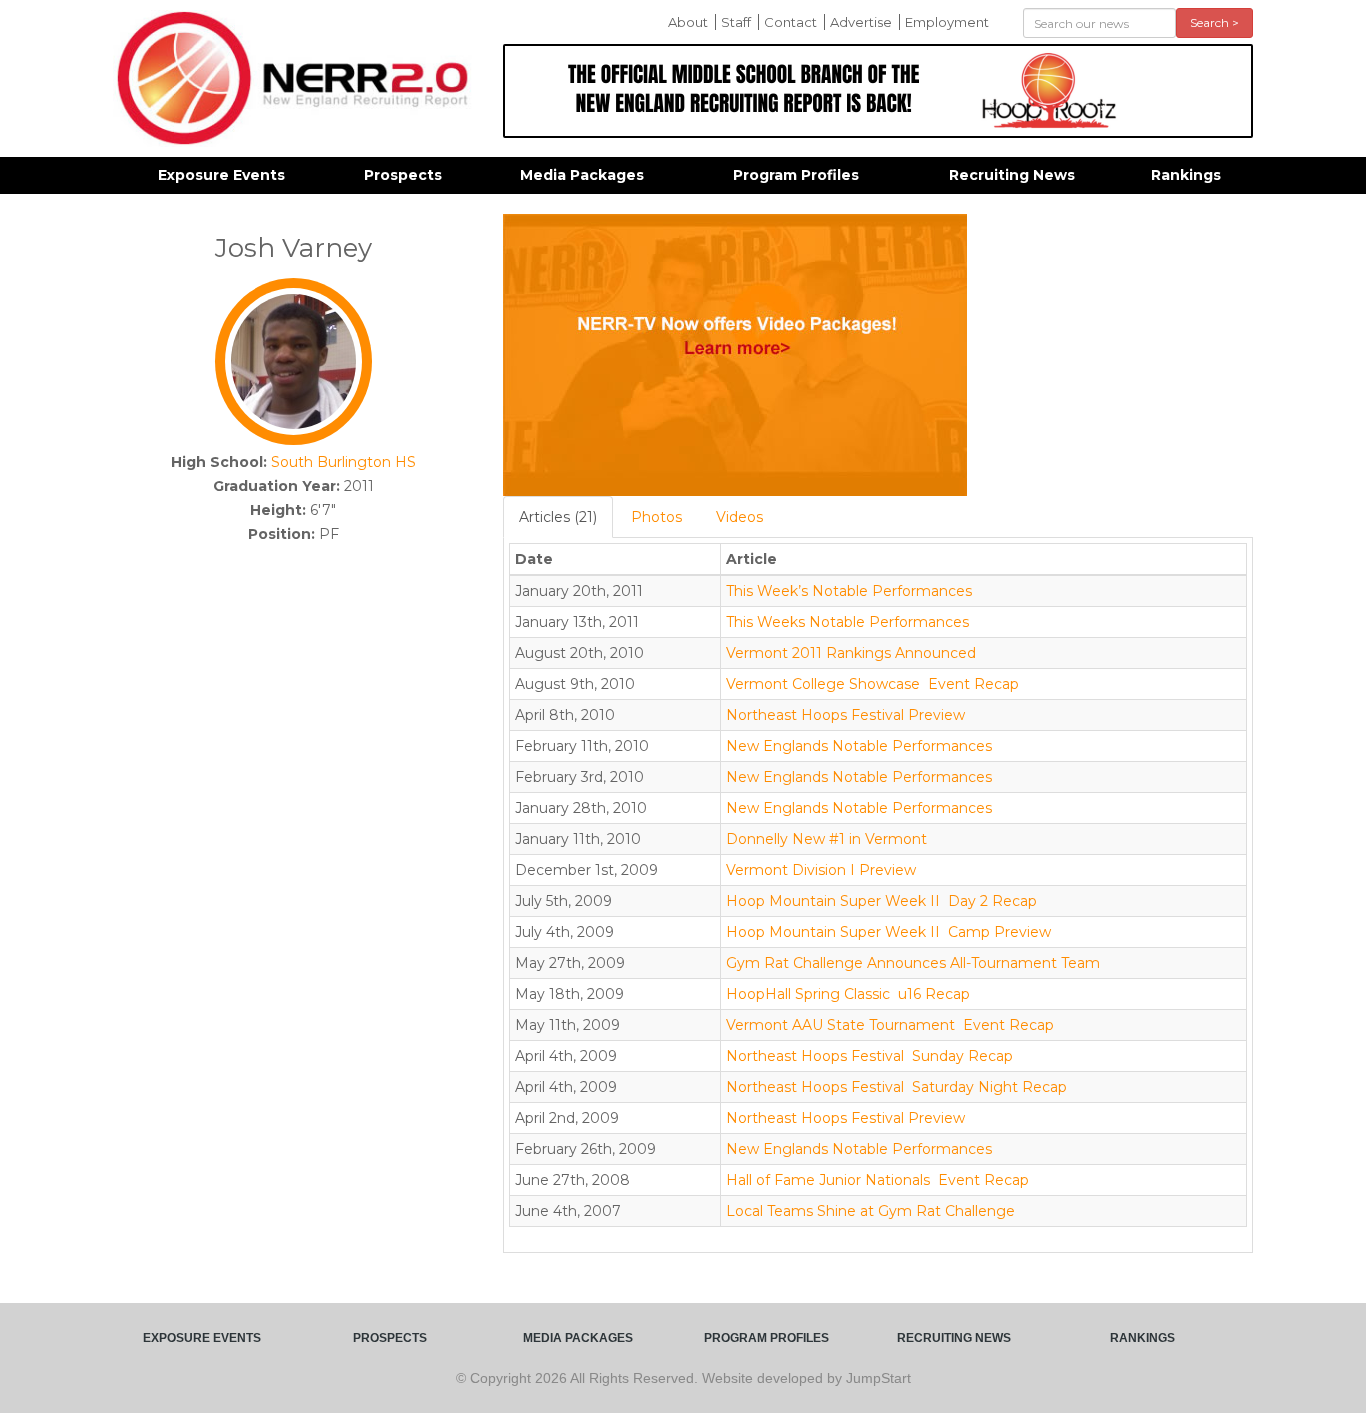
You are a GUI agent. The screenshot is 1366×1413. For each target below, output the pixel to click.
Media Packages (582, 175)
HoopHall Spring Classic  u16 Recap (848, 994)
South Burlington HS (343, 462)
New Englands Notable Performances (859, 746)
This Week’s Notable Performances (849, 591)
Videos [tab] (739, 517)
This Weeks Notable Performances (847, 622)
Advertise (861, 22)
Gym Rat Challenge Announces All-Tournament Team (913, 963)
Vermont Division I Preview (821, 870)
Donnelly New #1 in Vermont (826, 839)
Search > (1214, 22)
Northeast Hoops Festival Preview (845, 715)
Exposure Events (221, 175)
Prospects (403, 175)
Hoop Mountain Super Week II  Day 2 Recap (881, 901)
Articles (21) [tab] (558, 517)
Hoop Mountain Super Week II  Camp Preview (888, 932)
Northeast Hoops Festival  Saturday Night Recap (896, 1087)
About (688, 22)
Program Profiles (796, 175)
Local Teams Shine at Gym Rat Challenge (870, 1211)
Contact (790, 22)
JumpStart (878, 1378)
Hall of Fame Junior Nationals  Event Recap (877, 1180)
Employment (947, 22)
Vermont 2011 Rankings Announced (851, 653)
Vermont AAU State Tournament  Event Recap (890, 1025)
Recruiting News (1012, 175)
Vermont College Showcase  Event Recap (872, 684)
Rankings (1186, 175)
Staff (736, 22)
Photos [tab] (656, 517)
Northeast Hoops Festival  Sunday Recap (869, 1056)
